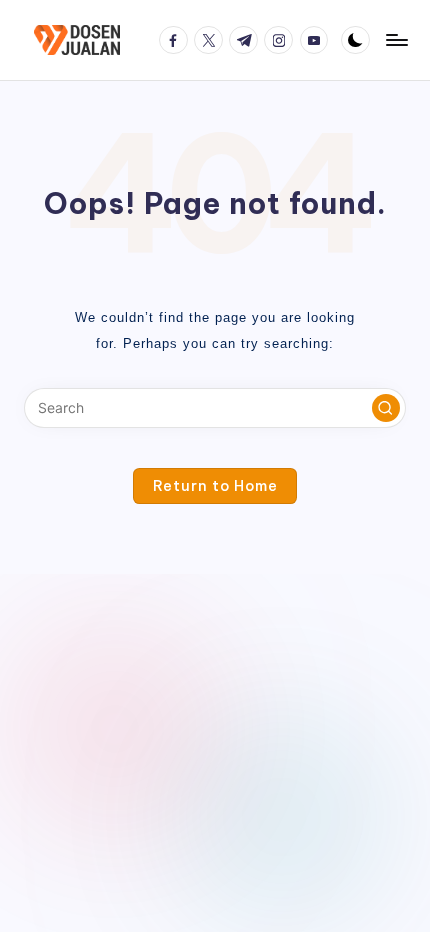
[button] (386, 408)
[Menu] (396, 39)
